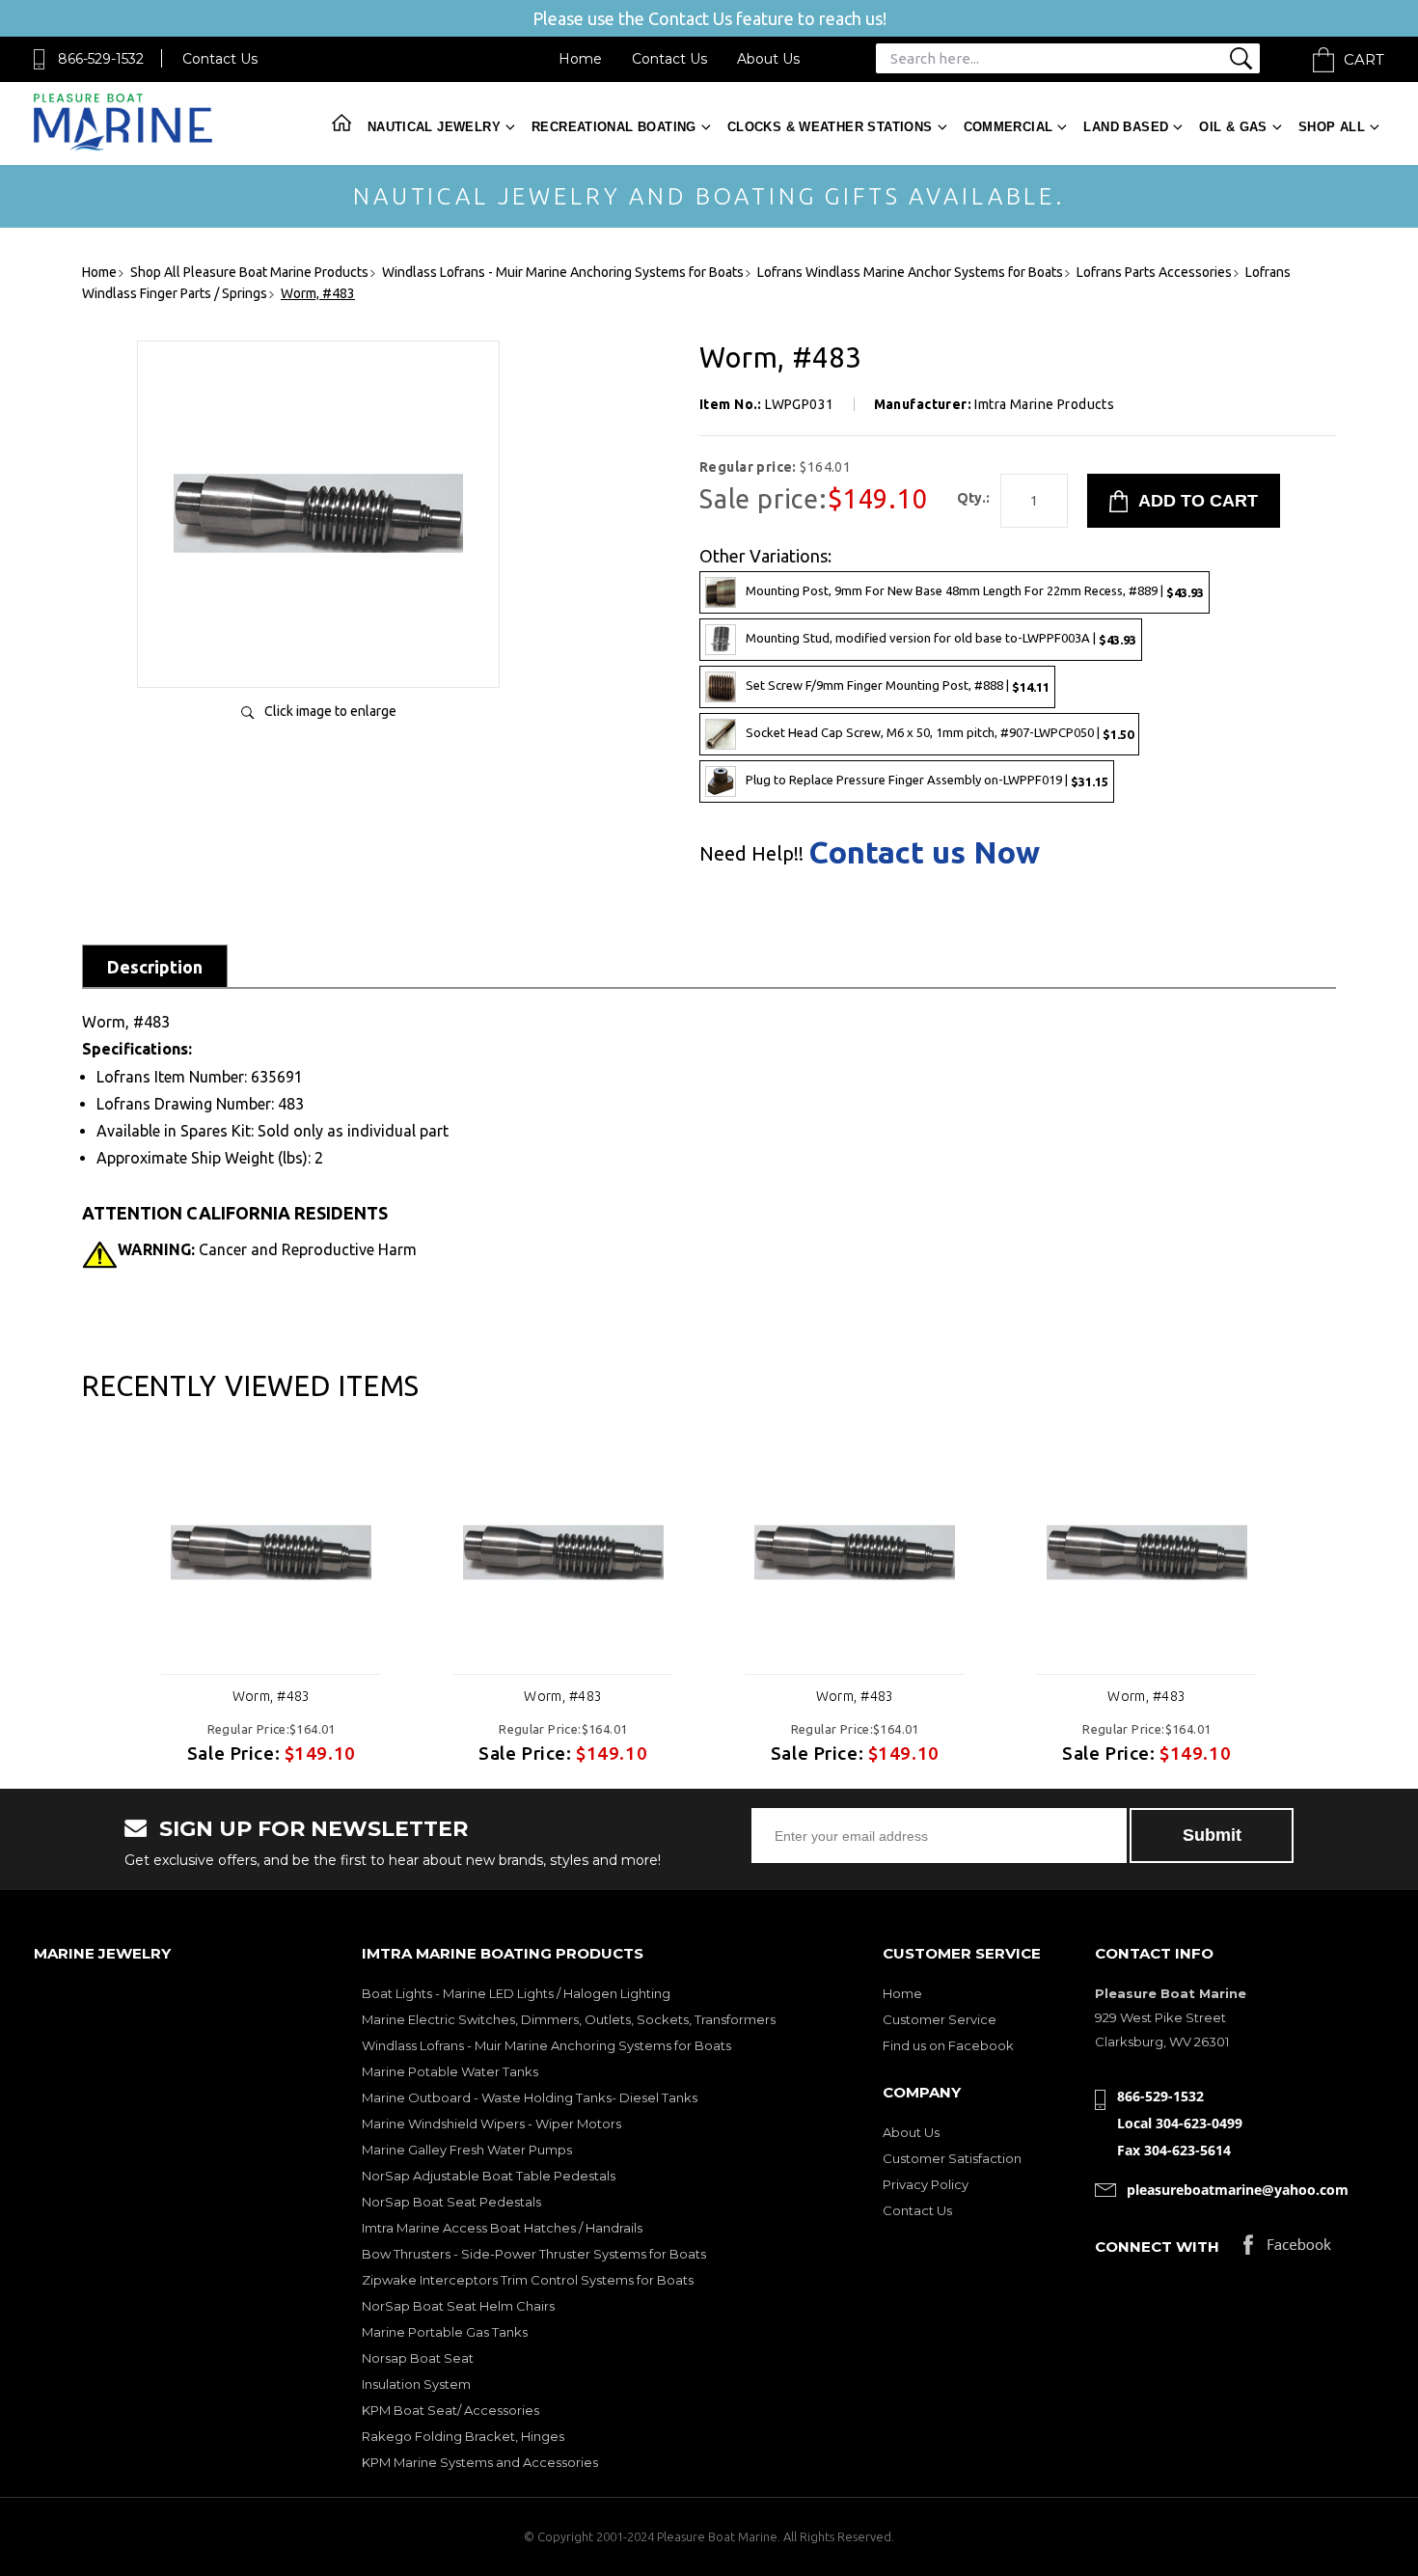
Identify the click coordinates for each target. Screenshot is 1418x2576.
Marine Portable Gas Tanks (445, 2332)
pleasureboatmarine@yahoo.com (1238, 2190)
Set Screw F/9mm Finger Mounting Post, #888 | (898, 685)
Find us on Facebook (948, 2045)
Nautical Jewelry (434, 127)
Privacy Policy (926, 2184)
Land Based (1126, 127)
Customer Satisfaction (952, 2158)
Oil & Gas (1233, 127)
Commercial (1009, 127)
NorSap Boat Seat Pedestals (451, 2202)
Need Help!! (751, 854)
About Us (768, 59)
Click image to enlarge (330, 711)
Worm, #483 (272, 1696)
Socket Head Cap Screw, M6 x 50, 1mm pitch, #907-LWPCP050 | (940, 733)
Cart (1364, 59)
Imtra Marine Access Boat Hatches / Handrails (502, 2228)
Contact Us (220, 59)
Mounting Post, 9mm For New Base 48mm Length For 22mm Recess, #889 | (975, 591)
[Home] (123, 146)
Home (580, 59)
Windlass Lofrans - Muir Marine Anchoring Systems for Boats (546, 2045)
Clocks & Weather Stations (830, 127)
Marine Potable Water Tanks (450, 2071)
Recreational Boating (614, 127)
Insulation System (416, 2384)
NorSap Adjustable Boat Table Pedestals (489, 2176)
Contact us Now (924, 852)
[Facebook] (1287, 2249)
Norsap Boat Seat (418, 2358)
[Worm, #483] (318, 653)
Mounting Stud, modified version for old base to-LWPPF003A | (941, 638)
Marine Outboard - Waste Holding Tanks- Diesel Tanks (530, 2097)
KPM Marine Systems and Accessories (480, 2462)
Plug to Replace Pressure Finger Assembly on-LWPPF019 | (927, 780)
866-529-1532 (101, 59)
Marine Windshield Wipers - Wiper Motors (491, 2124)
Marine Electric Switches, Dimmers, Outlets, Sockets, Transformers (569, 2019)
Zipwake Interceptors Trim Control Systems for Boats (528, 2280)
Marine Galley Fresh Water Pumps (467, 2150)
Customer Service (940, 2019)
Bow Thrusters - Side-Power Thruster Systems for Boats (534, 2254)
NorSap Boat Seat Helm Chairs (458, 2306)
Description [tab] (155, 967)
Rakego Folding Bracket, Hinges (463, 2436)
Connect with (1157, 2247)
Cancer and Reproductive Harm (267, 1249)
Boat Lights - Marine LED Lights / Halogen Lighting (516, 1993)
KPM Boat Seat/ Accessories (450, 2410)
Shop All (1332, 127)
